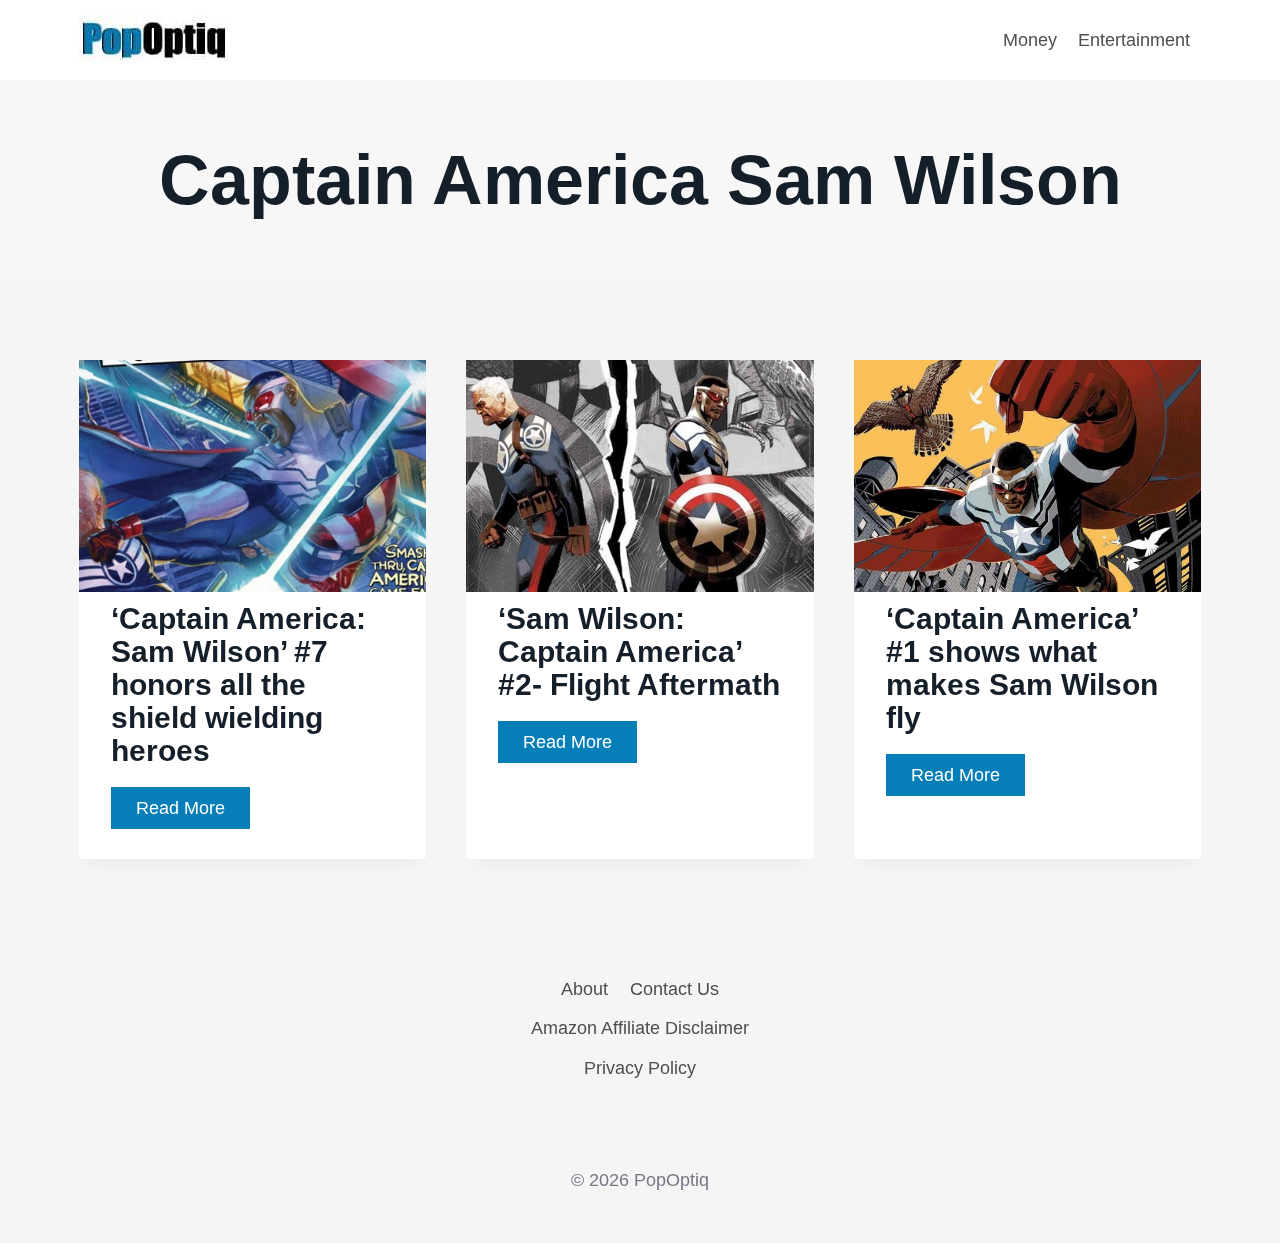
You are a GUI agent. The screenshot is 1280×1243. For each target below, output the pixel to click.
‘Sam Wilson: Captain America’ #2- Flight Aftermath (639, 651)
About (584, 989)
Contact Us (674, 989)
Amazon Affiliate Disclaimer (640, 1028)
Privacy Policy (640, 1068)
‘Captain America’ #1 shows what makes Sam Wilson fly (1022, 668)
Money (1030, 40)
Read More (193, 813)
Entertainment (1134, 40)
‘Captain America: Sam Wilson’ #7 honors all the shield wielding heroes (238, 684)
